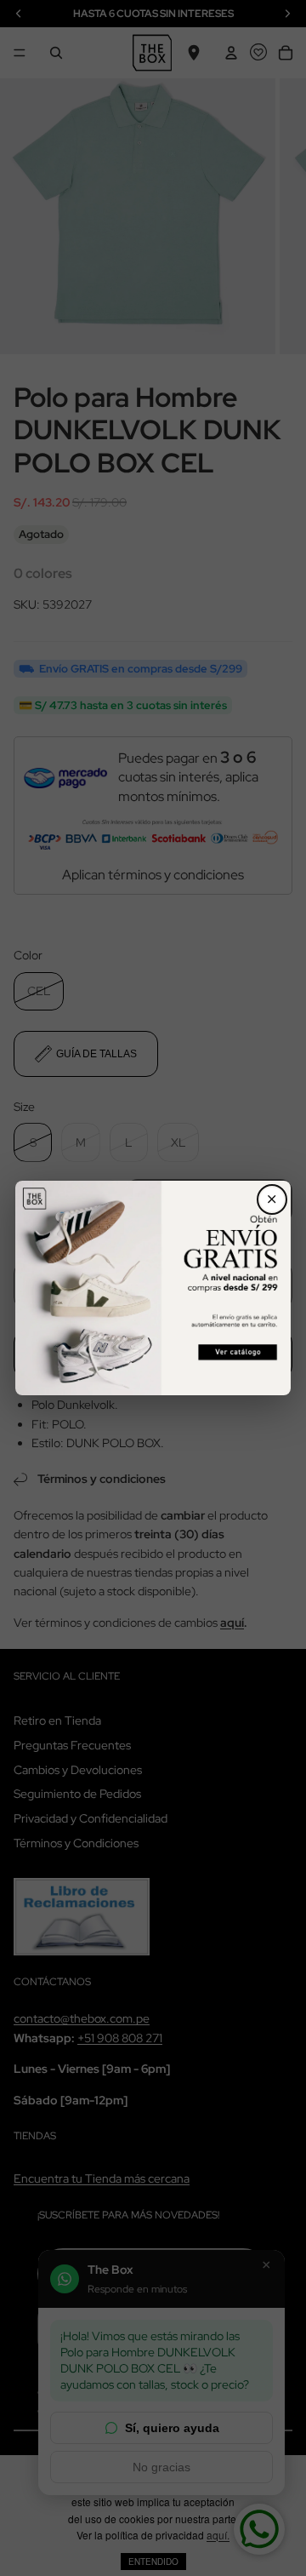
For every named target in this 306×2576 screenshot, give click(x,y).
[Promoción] (153, 1288)
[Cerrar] (272, 1199)
